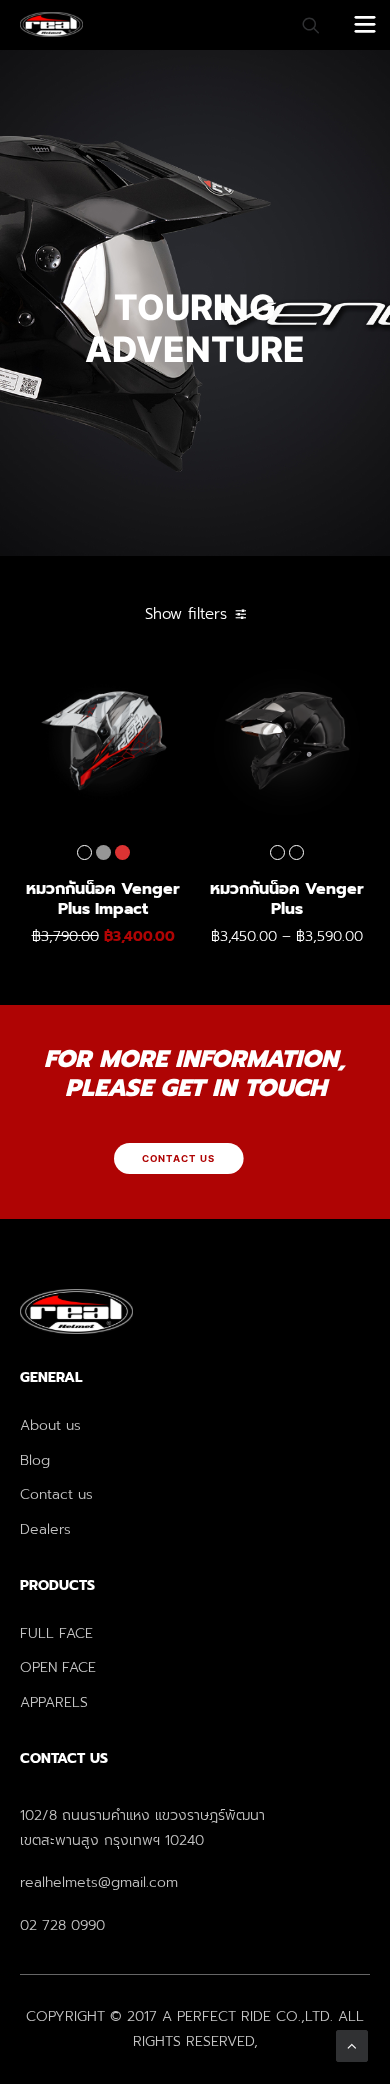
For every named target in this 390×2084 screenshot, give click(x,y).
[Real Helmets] (51, 24)
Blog (35, 1460)
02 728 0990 (62, 1925)
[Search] (302, 25)
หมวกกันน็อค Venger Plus (290, 911)
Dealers (45, 1529)
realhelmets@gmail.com (99, 1882)
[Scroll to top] (352, 2045)
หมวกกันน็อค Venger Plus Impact (105, 911)
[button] (103, 742)
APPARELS (54, 1702)
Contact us (56, 1494)
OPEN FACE (58, 1667)
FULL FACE (56, 1633)
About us (50, 1425)
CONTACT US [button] (179, 1159)
